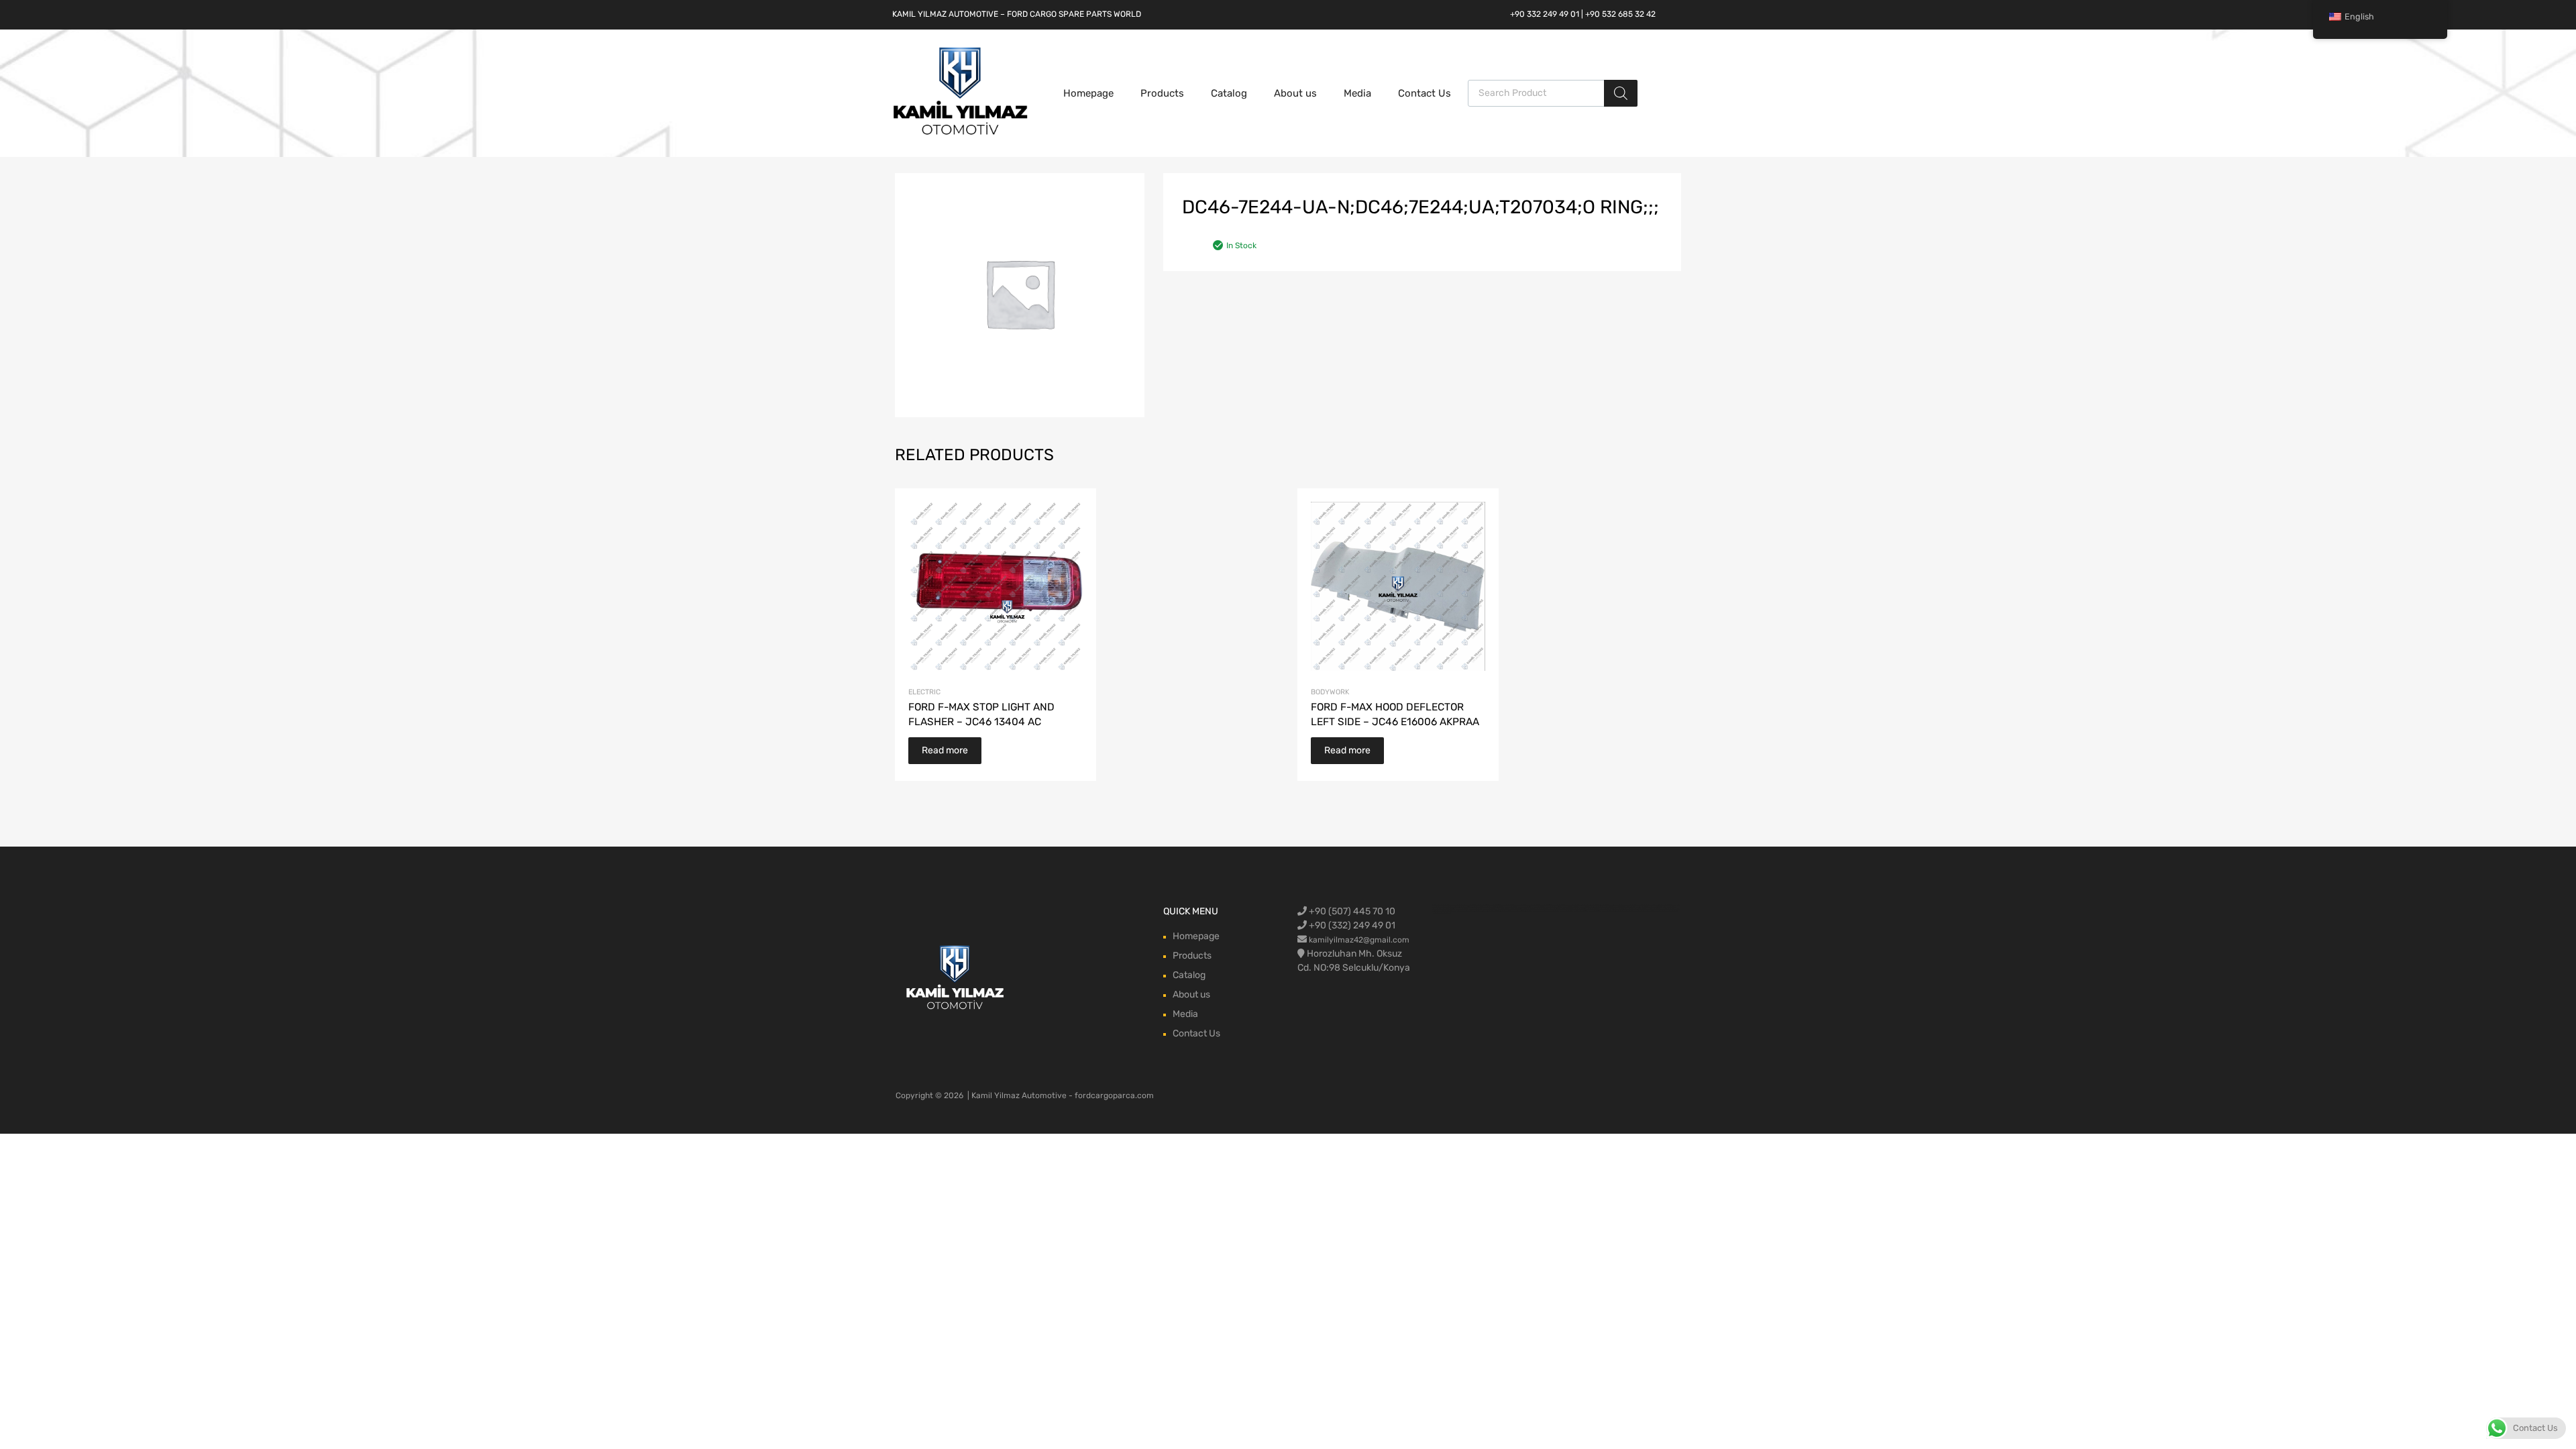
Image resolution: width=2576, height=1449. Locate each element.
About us (1295, 93)
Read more (945, 750)
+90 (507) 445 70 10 (1351, 911)
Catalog (1229, 93)
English (2359, 16)
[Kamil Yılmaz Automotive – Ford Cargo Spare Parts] (961, 133)
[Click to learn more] (956, 978)
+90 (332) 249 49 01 (1351, 925)
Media (1357, 93)
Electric (924, 692)
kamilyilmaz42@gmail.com (1359, 940)
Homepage (1088, 93)
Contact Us (1425, 93)
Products (1162, 93)
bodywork (1330, 692)
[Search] (1621, 93)
